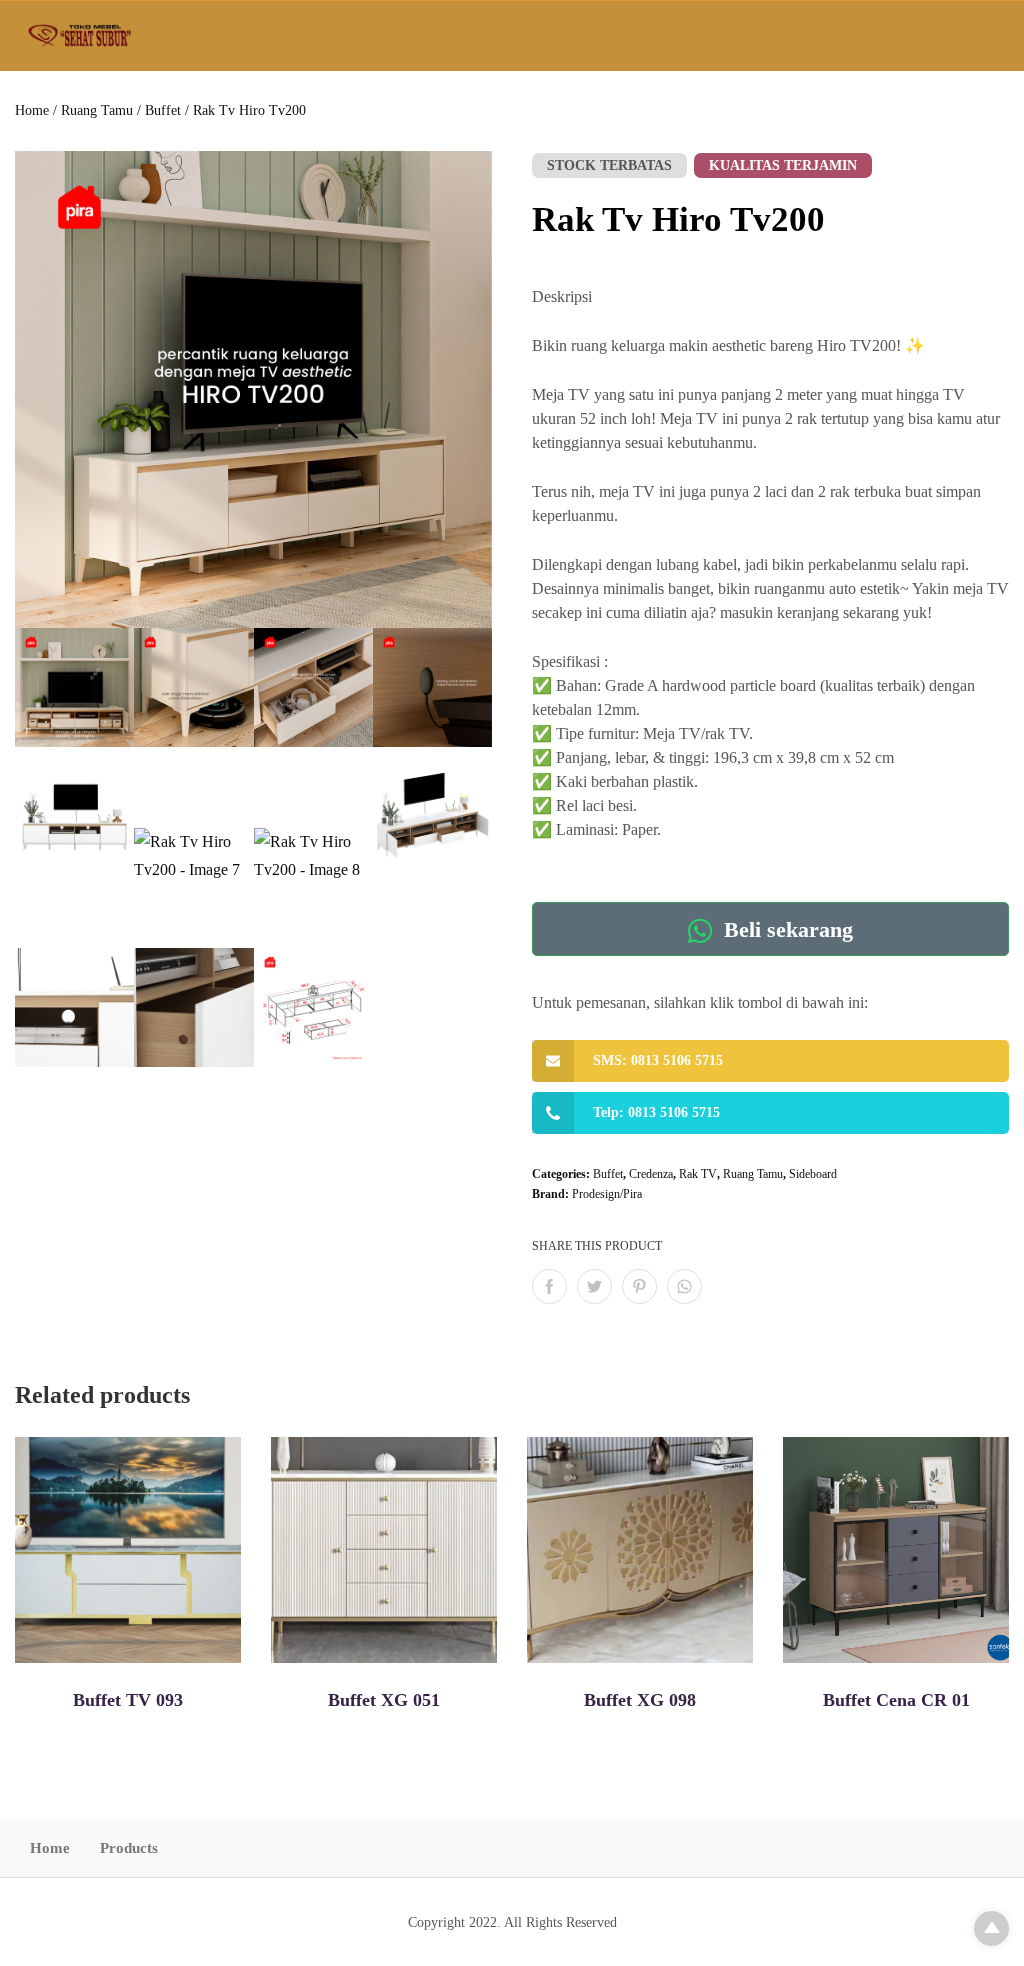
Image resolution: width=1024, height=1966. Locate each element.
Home (32, 110)
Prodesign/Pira (607, 1194)
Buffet (163, 110)
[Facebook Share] (549, 1286)
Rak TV (698, 1174)
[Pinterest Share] (639, 1286)
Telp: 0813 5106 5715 (656, 1112)
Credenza (651, 1174)
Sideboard (813, 1174)
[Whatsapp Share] (684, 1286)
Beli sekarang (785, 929)
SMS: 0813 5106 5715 (658, 1060)
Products (129, 1848)
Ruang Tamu (97, 110)
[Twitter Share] (594, 1286)
